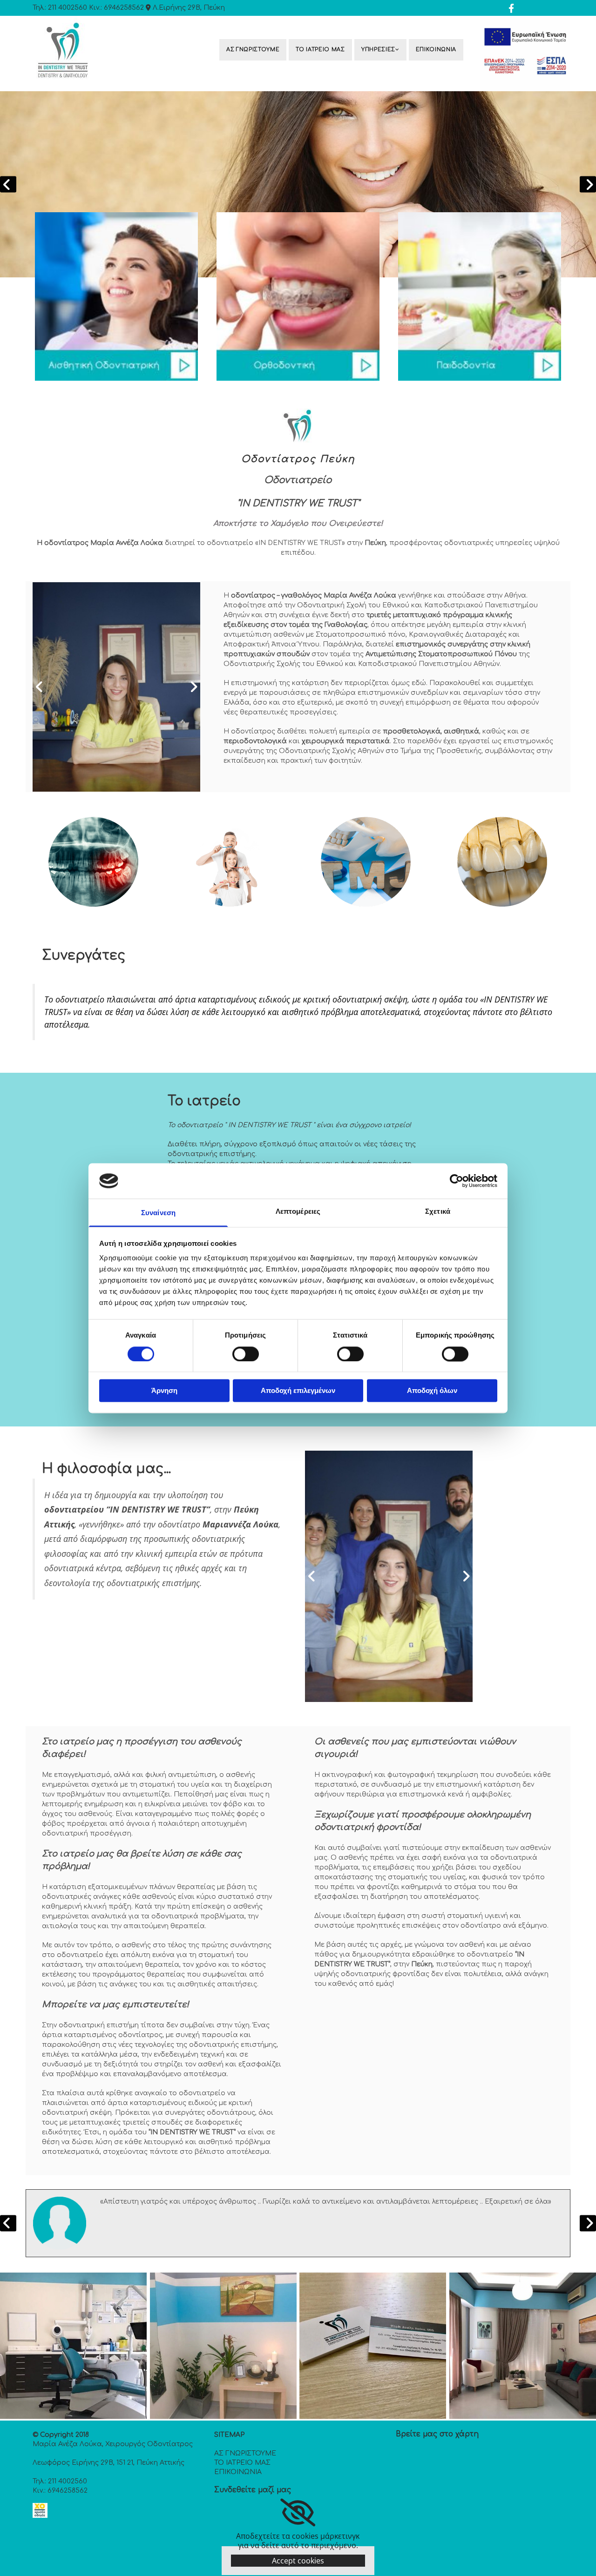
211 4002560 (68, 8)
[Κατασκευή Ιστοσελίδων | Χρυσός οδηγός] (40, 2515)
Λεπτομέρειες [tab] (298, 1212)
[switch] (246, 1354)
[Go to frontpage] (94, 51)
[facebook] (511, 8)
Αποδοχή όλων (432, 1391)
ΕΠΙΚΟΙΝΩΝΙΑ (436, 50)
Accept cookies (298, 2561)
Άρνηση (164, 1391)
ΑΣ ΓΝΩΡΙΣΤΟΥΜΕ (253, 50)
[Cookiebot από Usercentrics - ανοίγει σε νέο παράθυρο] (457, 1181)
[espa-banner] (525, 54)
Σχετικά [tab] (438, 1212)
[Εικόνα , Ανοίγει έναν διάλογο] (298, 184)
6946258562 (124, 8)
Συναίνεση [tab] (158, 1213)
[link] (382, 50)
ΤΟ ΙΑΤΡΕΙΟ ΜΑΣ (320, 50)
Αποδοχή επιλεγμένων (298, 1391)
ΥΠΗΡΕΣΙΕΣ (378, 50)
